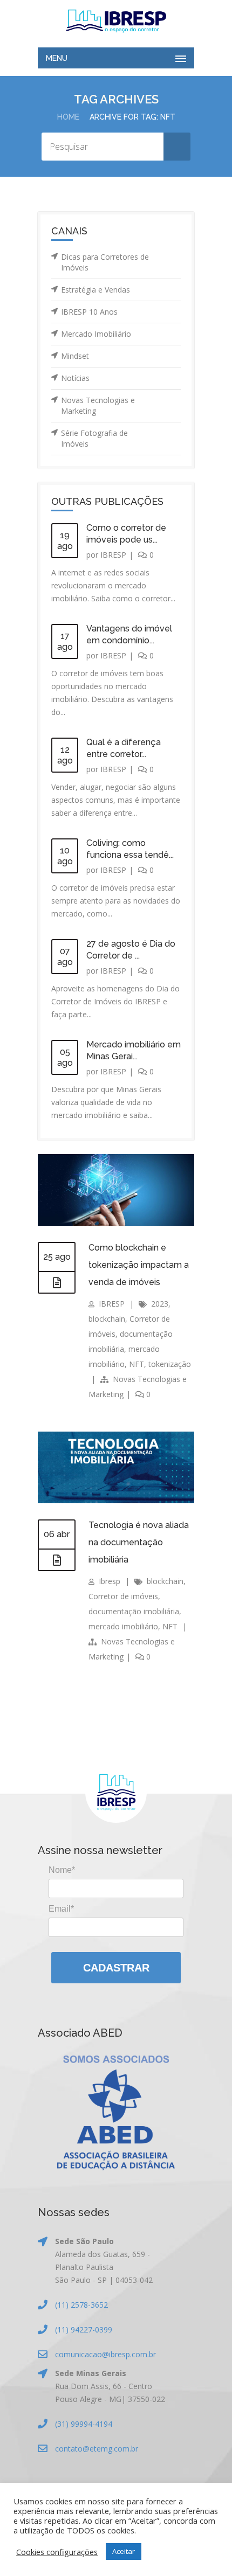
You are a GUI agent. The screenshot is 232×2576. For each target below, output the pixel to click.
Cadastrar (116, 1968)
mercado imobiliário (123, 1626)
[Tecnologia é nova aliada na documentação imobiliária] (57, 1560)
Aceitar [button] (124, 2551)
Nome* (62, 1870)
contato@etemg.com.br (97, 2449)
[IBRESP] (116, 21)
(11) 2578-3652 (81, 2305)
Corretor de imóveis (123, 1596)
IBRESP (113, 555)
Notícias (75, 378)
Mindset (75, 356)
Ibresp (110, 1581)
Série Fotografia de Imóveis (94, 438)
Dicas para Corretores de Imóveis (105, 262)
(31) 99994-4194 (84, 2424)
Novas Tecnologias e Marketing (98, 405)
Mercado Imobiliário (96, 334)
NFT (137, 1364)
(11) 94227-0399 (84, 2329)
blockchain (107, 1319)
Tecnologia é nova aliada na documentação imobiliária (139, 1542)
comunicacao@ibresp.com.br (105, 2354)
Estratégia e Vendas (95, 290)
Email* (61, 1909)
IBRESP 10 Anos (89, 312)
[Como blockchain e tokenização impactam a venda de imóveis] (57, 1283)
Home (68, 117)
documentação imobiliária (134, 1611)
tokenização (170, 1364)
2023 (160, 1304)
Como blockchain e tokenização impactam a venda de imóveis (139, 1265)
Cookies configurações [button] (57, 2552)
